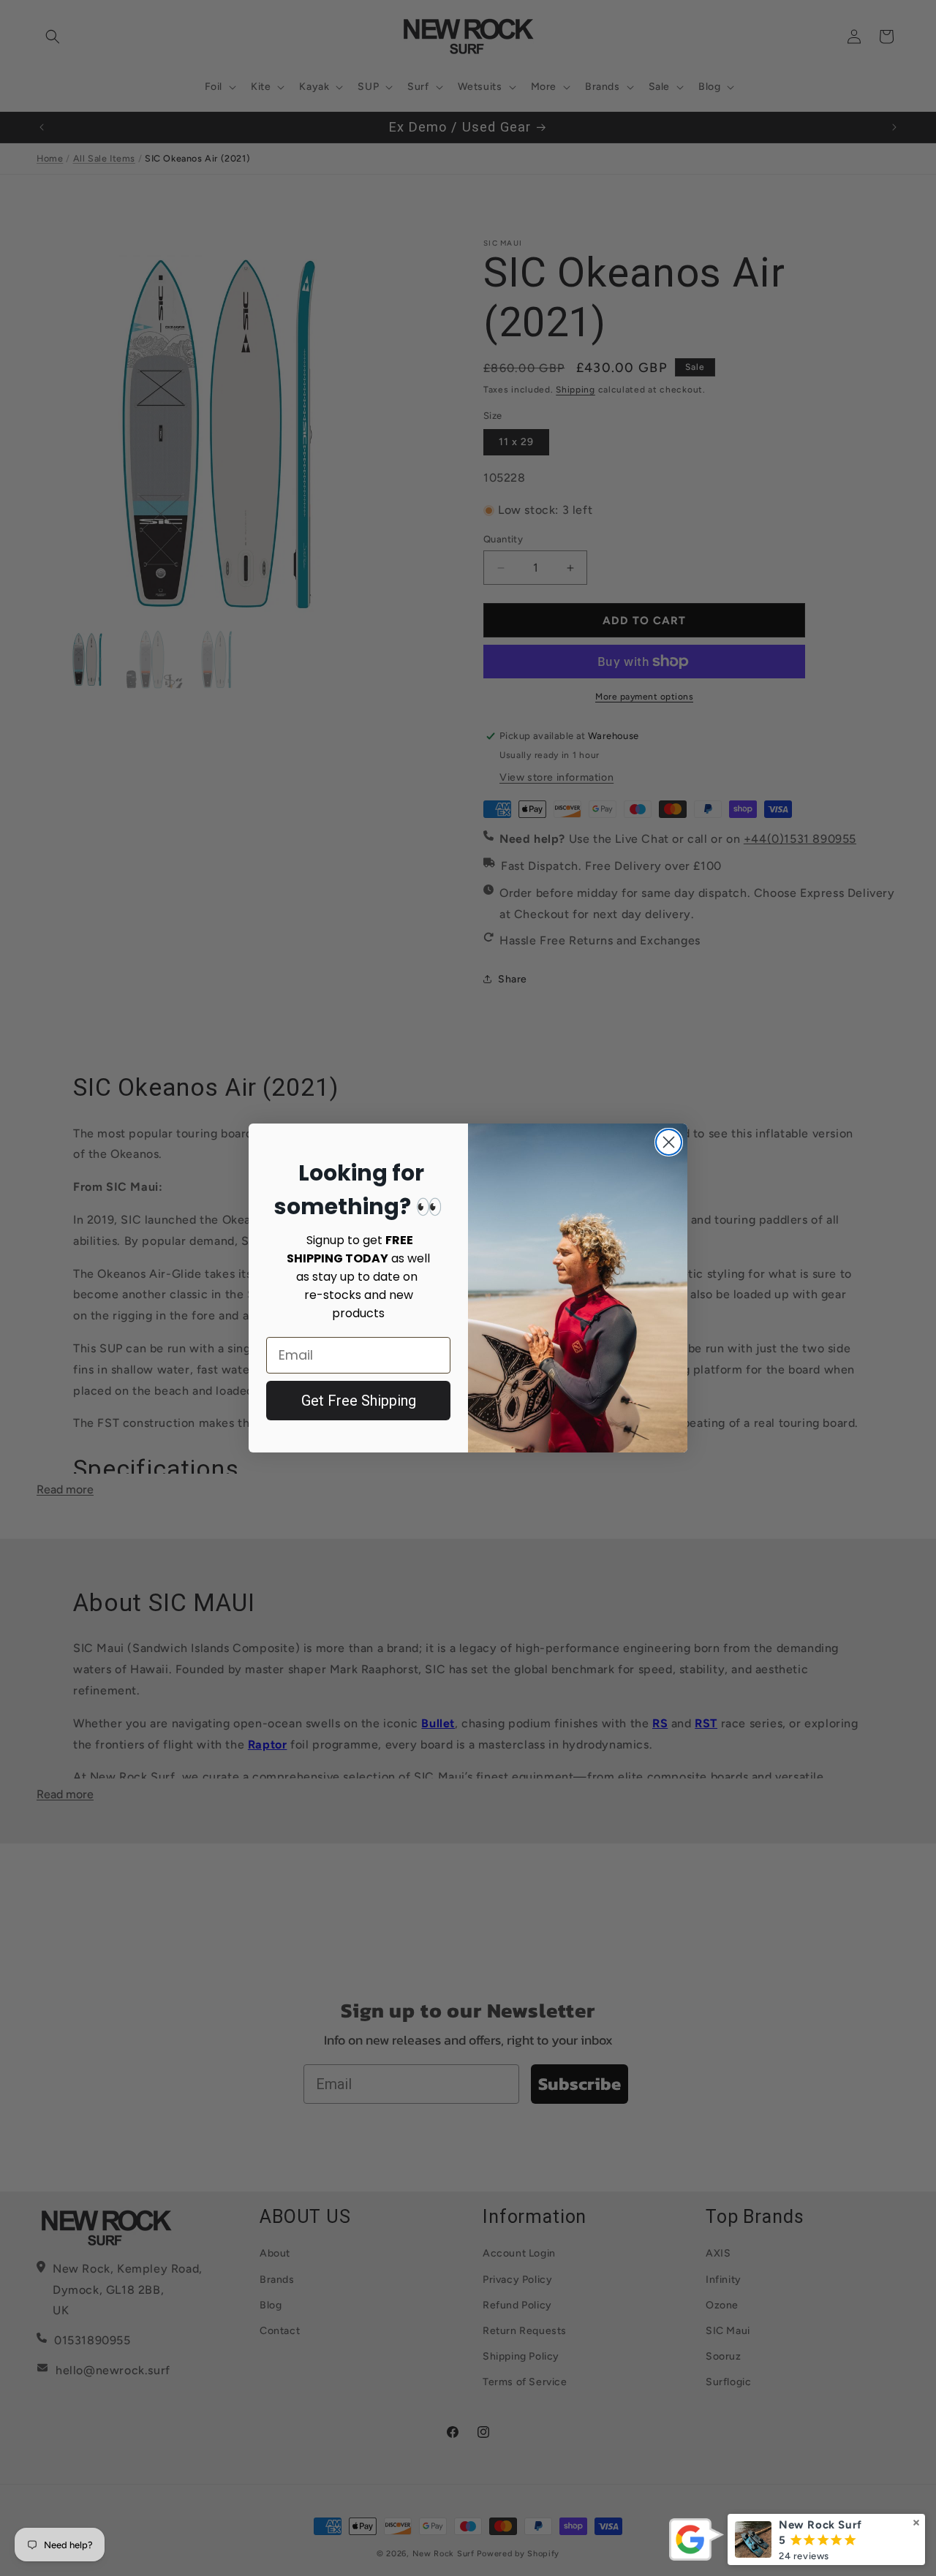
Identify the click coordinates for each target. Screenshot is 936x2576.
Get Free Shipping (359, 1401)
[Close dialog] (669, 1142)
